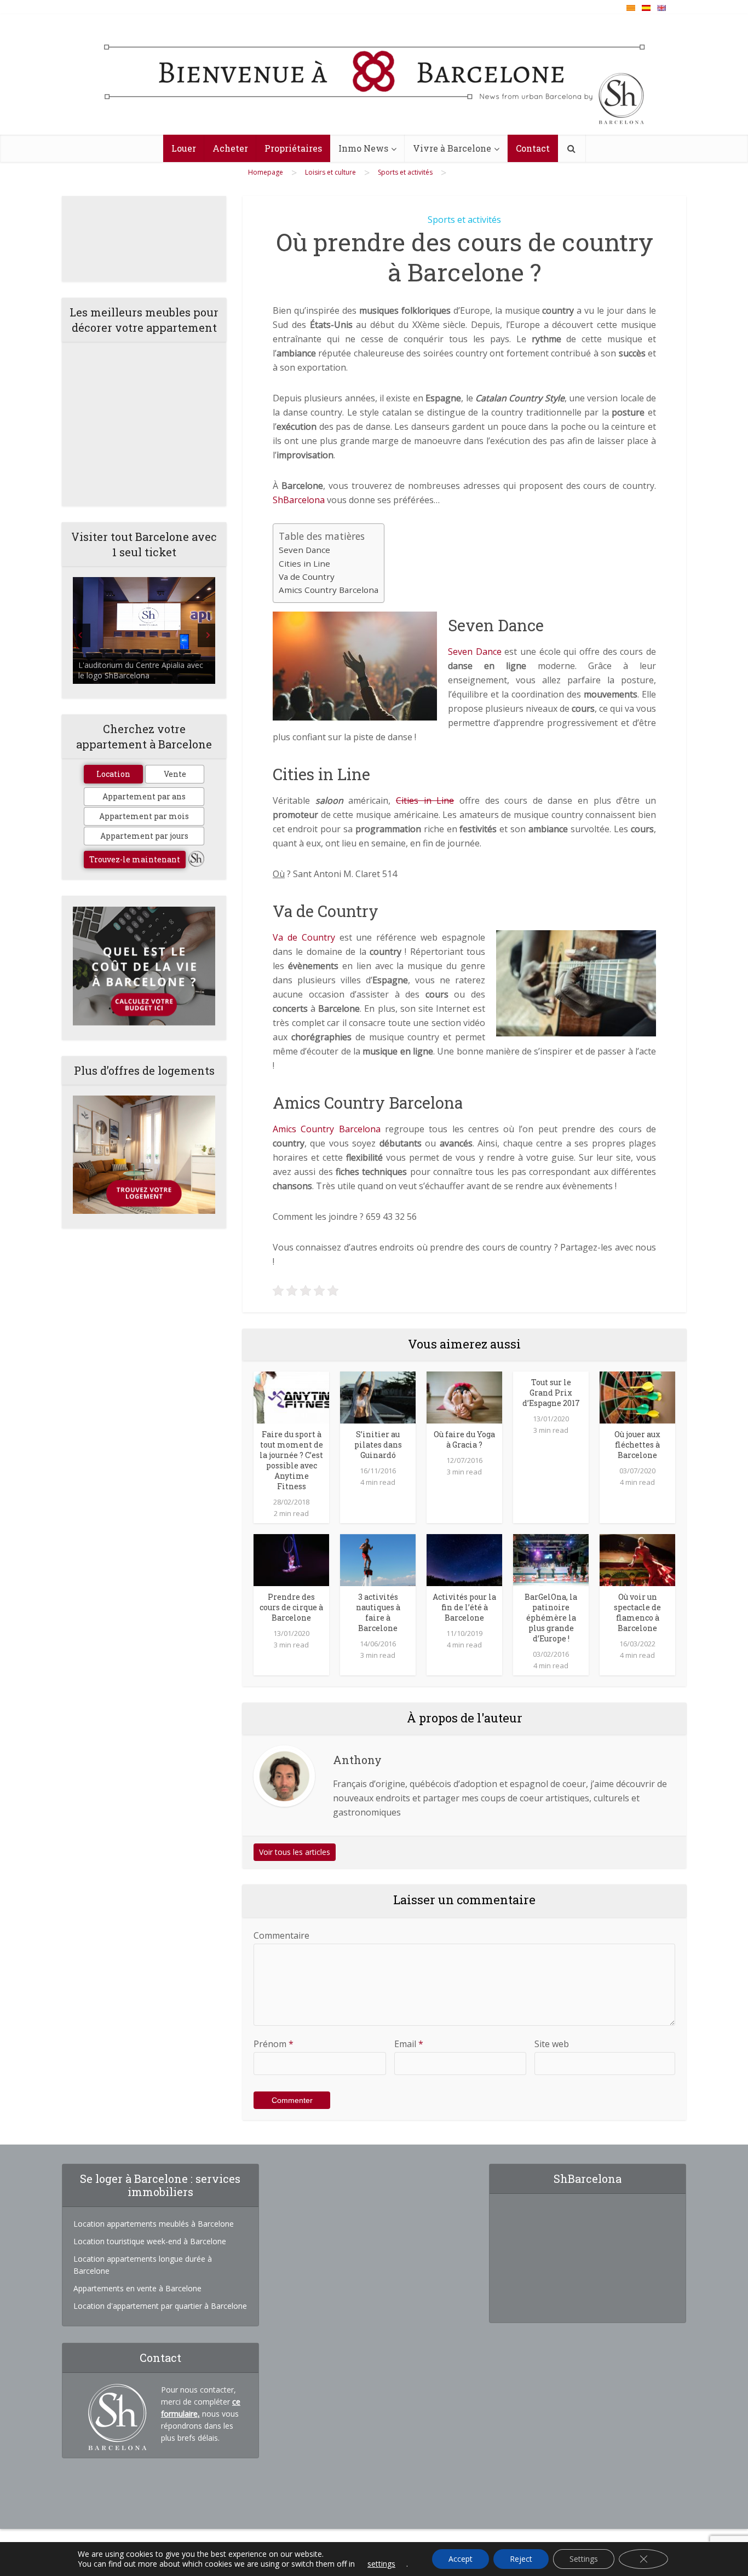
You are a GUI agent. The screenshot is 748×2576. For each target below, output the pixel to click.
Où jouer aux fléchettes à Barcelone (637, 1445)
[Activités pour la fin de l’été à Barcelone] (464, 1559)
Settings (584, 2559)
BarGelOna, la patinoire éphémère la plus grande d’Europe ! (551, 1618)
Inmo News (363, 148)
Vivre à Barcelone (452, 148)
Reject (521, 2559)
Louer (184, 148)
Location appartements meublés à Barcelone (154, 2224)
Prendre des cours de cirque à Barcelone (291, 1607)
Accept (461, 2559)
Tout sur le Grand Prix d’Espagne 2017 (551, 1393)
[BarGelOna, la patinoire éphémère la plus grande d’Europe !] (551, 1559)
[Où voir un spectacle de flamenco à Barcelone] (637, 1559)
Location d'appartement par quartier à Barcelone (160, 2306)
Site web (552, 2044)
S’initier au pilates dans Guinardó (378, 1445)
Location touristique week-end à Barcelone (150, 2241)
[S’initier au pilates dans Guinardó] (378, 1396)
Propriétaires (293, 148)
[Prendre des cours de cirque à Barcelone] (291, 1559)
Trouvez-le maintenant (135, 859)
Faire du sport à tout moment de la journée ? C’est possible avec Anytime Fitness (291, 1460)
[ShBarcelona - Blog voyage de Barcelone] (374, 75)
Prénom (274, 2044)
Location (113, 774)
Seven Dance (304, 550)
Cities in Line (304, 563)
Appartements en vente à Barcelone (137, 2288)
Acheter (230, 148)
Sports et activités (464, 220)
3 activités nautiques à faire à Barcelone (378, 1612)
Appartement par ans (144, 796)
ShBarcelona (299, 500)
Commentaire (281, 1935)
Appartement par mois (144, 816)
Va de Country (307, 577)
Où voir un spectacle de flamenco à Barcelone (637, 1612)
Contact (533, 148)
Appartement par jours (144, 836)
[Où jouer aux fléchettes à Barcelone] (637, 1396)
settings (381, 2564)
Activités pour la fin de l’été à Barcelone (464, 1607)
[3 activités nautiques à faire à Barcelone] (378, 1559)
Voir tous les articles (295, 1852)
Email (409, 2044)
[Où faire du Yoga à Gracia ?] (464, 1396)
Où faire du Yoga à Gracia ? (464, 1439)
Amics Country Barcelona (329, 590)
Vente (175, 774)
